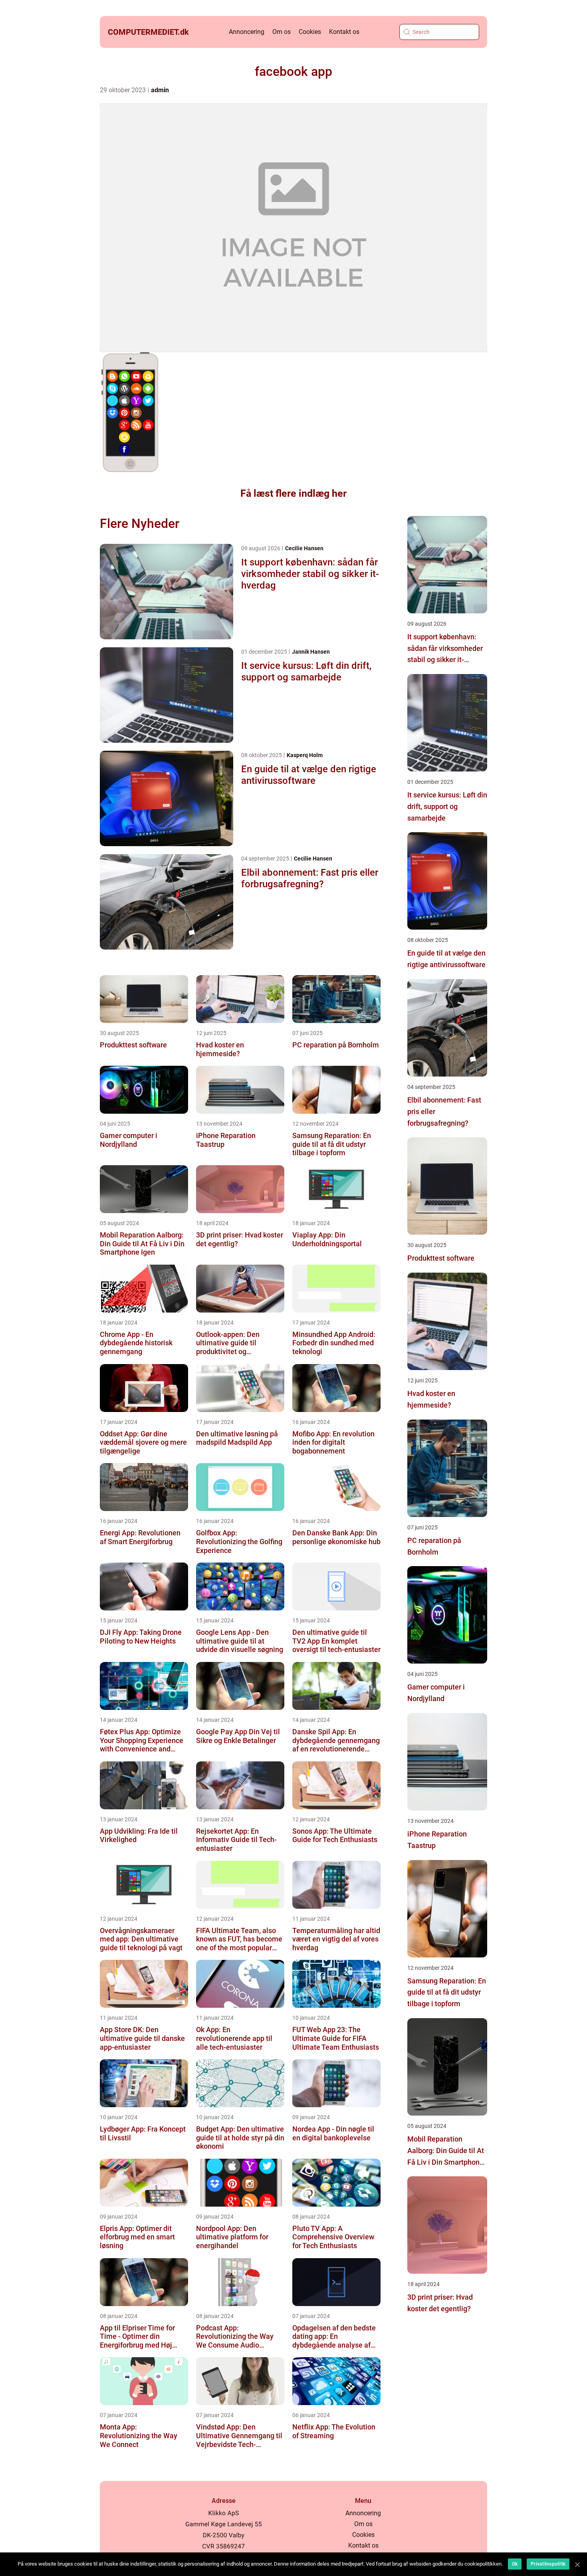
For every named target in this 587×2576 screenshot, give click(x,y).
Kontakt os (344, 32)
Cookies (310, 32)
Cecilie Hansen (304, 548)
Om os (282, 32)
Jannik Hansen (311, 652)
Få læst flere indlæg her (293, 493)
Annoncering (247, 32)
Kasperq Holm (305, 755)
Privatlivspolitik (548, 2564)
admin (160, 90)
